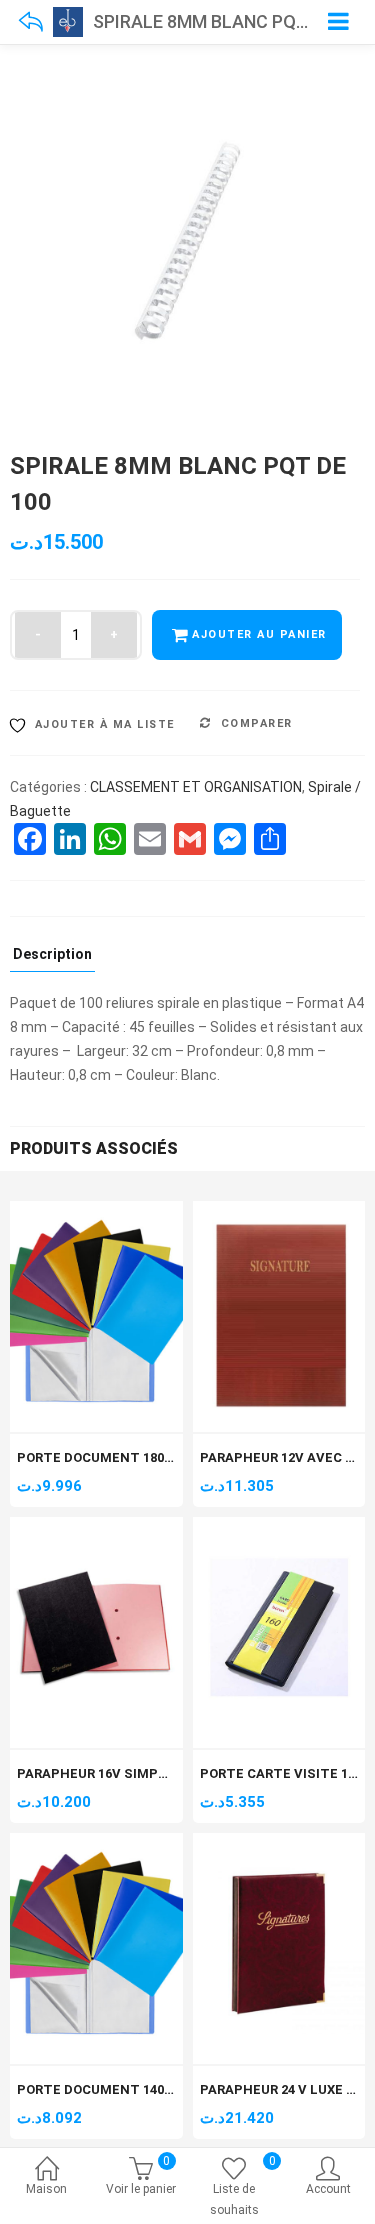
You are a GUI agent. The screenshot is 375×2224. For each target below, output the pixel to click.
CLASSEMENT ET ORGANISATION (196, 787)
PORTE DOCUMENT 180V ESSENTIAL (134, 1457)
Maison (46, 2189)
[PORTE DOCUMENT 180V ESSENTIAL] (96, 1212)
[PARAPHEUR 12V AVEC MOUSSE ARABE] (279, 1212)
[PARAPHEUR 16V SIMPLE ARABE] (96, 1528)
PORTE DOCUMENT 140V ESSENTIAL (134, 2089)
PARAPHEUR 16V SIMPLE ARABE (118, 1773)
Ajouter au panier (259, 634)
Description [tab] (52, 954)
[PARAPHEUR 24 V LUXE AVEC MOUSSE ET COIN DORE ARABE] (279, 1844)
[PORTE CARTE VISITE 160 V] (279, 1528)
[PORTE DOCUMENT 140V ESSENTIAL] (96, 1844)
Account (328, 2189)
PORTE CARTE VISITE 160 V (287, 1773)
